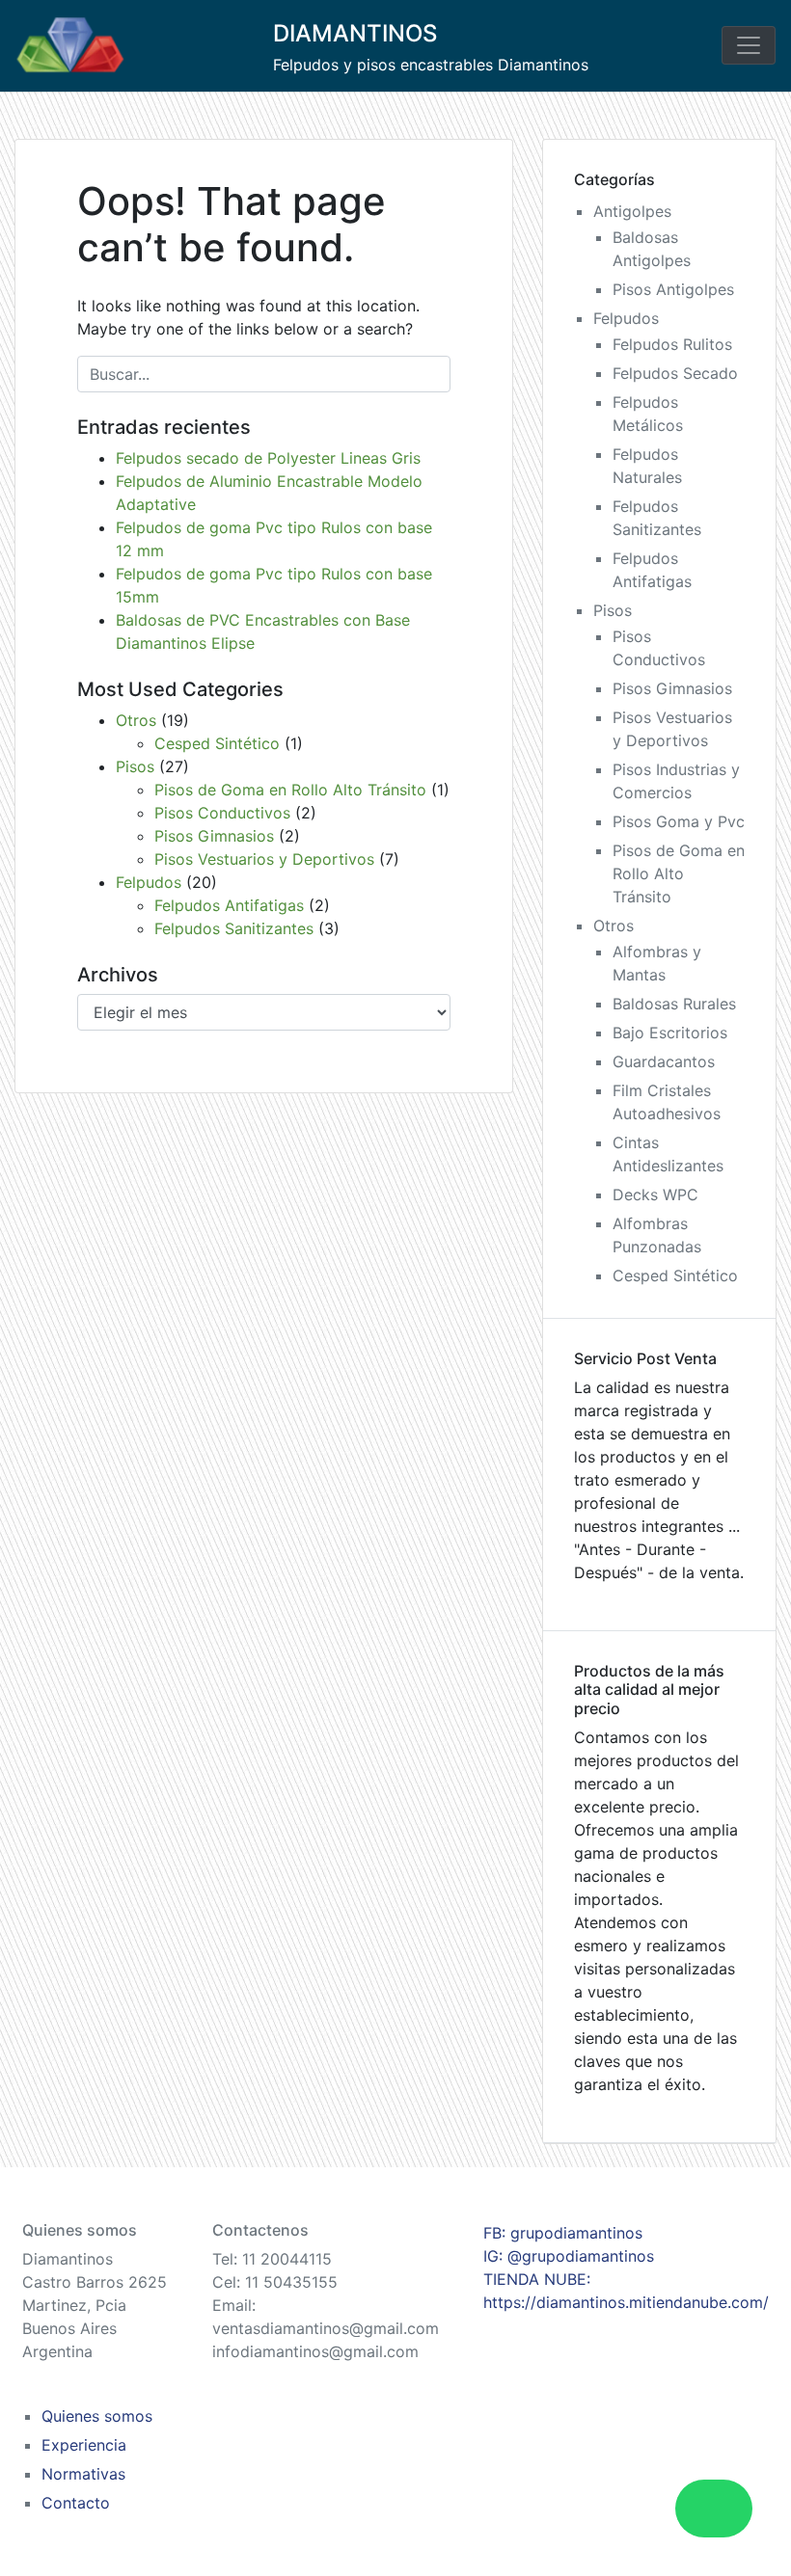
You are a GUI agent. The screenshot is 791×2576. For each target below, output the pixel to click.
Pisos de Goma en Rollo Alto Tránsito (290, 790)
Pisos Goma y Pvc (679, 821)
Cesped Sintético (217, 743)
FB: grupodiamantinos (563, 2233)
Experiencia (84, 2445)
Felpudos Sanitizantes (234, 928)
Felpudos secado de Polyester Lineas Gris (268, 458)
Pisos (135, 766)
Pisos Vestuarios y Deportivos (264, 859)
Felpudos (149, 882)
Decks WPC (655, 1194)
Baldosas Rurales (674, 1004)
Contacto (76, 2503)
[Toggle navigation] (749, 45)
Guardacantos (664, 1061)
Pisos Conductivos (222, 813)
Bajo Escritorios (670, 1033)
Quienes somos (97, 2416)
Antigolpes (632, 211)
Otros (136, 720)
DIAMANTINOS (355, 33)
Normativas (83, 2474)
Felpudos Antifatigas (229, 905)
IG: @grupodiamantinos (569, 2256)
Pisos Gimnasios (214, 836)
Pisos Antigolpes (673, 289)
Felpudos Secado (675, 373)
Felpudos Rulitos (672, 344)
